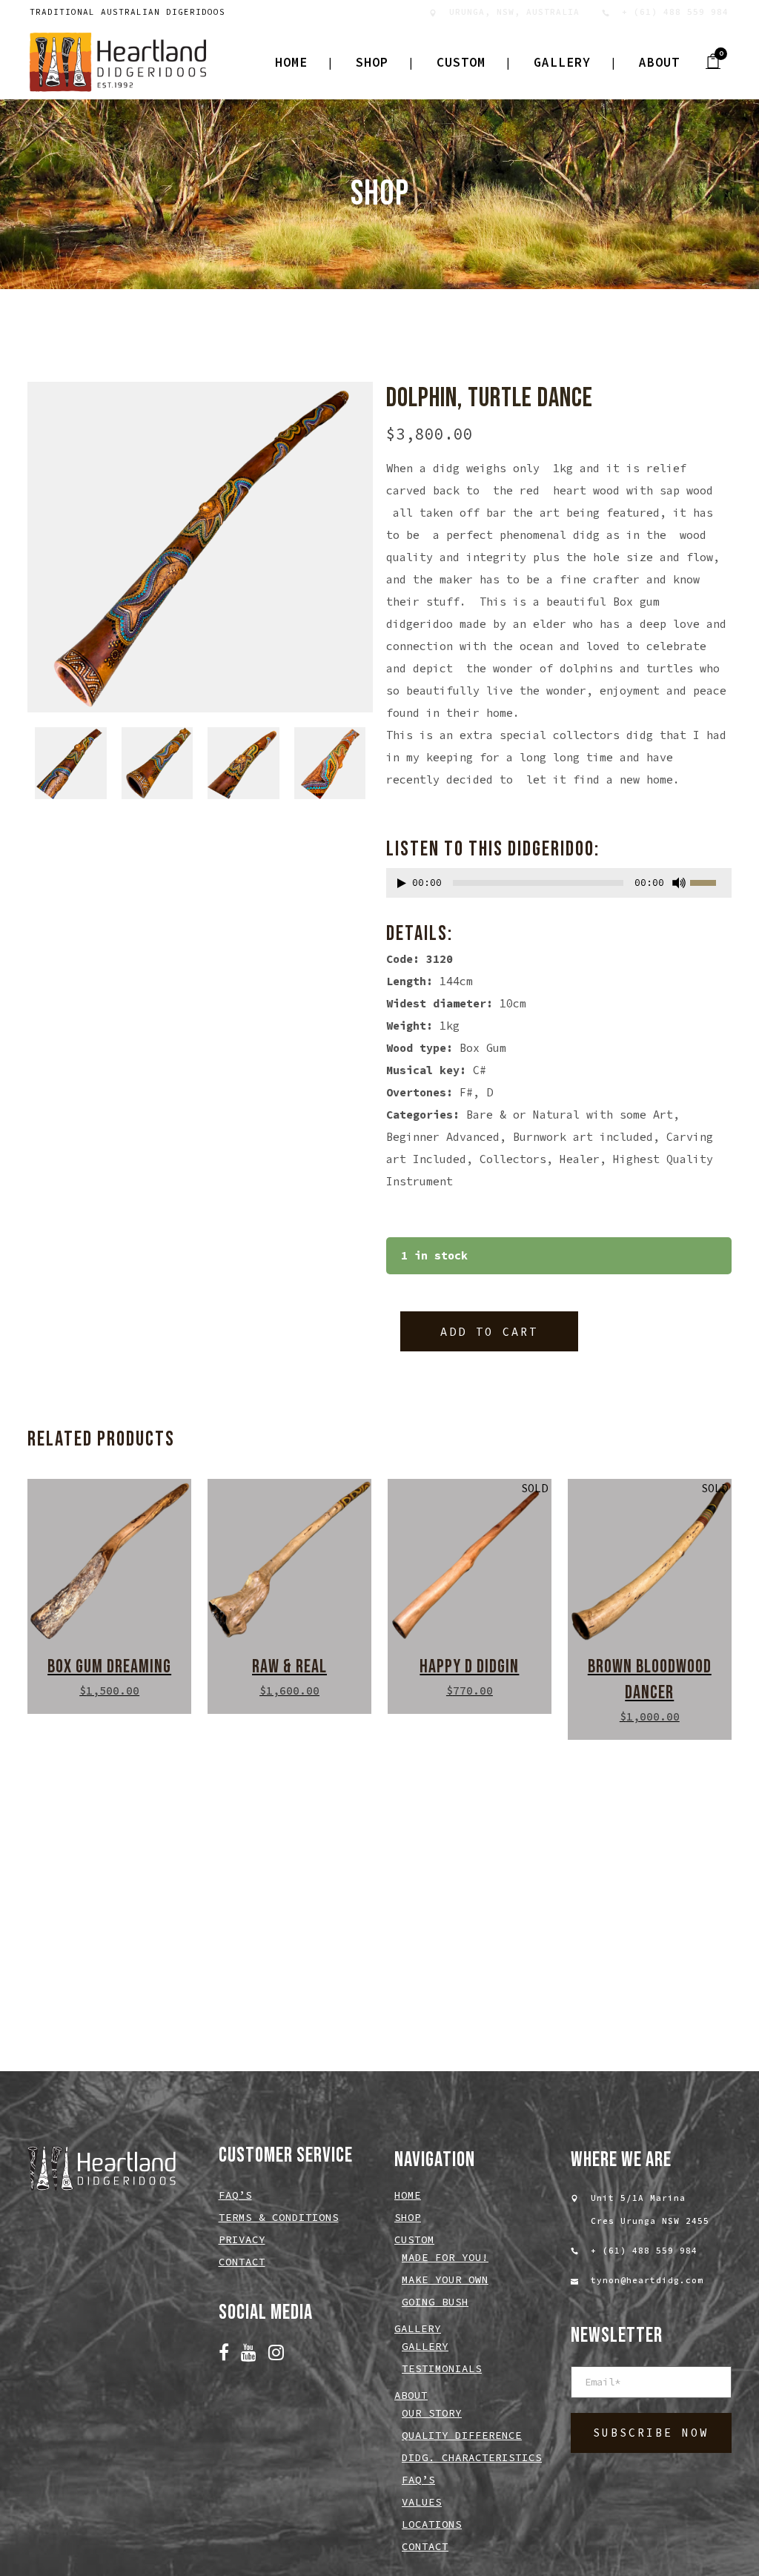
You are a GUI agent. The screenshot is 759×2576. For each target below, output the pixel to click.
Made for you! (445, 2257)
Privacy (242, 2239)
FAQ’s (235, 2195)
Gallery (425, 2346)
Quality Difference (462, 2435)
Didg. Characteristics (472, 2457)
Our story (432, 2413)
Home (408, 2195)
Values (422, 2502)
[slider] (711, 881)
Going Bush (435, 2302)
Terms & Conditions (279, 2217)
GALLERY (418, 2328)
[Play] (402, 883)
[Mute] (679, 883)
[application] (559, 887)
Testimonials (442, 2368)
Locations (432, 2524)
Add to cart (489, 1332)
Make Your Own (445, 2279)
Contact (242, 2262)
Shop (408, 2217)
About (411, 2395)
